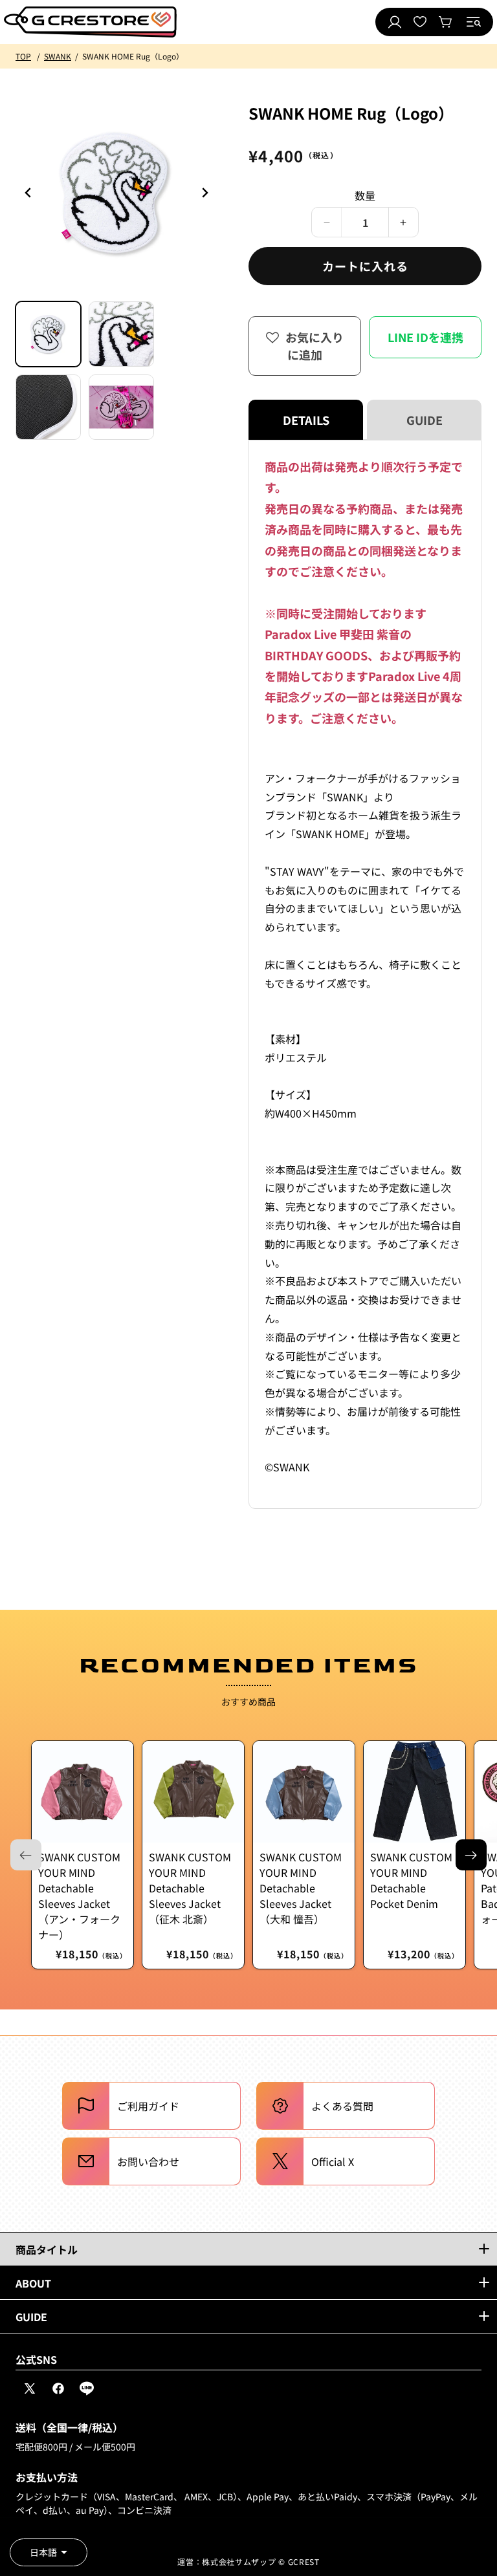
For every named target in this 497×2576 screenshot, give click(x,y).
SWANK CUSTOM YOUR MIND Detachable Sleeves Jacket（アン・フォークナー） (79, 1896)
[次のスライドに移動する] (471, 1855)
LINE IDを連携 (425, 337)
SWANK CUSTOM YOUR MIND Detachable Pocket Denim (411, 1880)
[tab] (48, 334)
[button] (474, 22)
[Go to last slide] (28, 193)
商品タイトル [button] (47, 2249)
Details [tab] (306, 420)
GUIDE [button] (31, 2317)
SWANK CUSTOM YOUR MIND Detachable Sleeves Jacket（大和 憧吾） (301, 1888)
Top (23, 56)
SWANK (58, 56)
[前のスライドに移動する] (204, 193)
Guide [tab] (425, 420)
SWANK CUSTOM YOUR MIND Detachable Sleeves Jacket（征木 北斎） (190, 1888)
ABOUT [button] (33, 2283)
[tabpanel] (365, 974)
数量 (365, 195)
